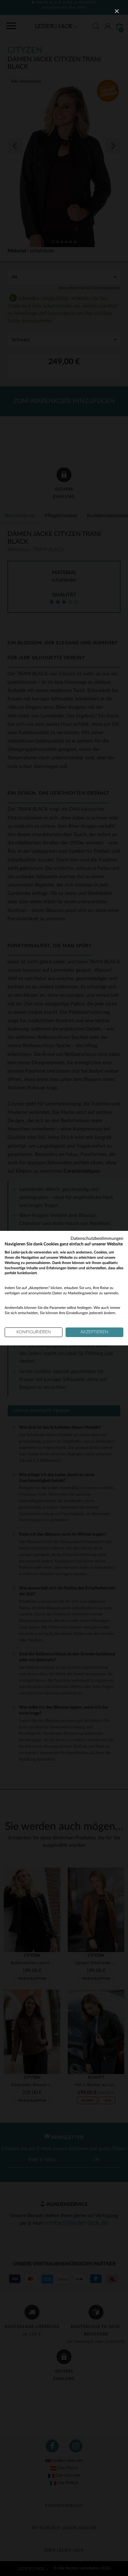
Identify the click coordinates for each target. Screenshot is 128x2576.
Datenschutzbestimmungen (97, 1238)
